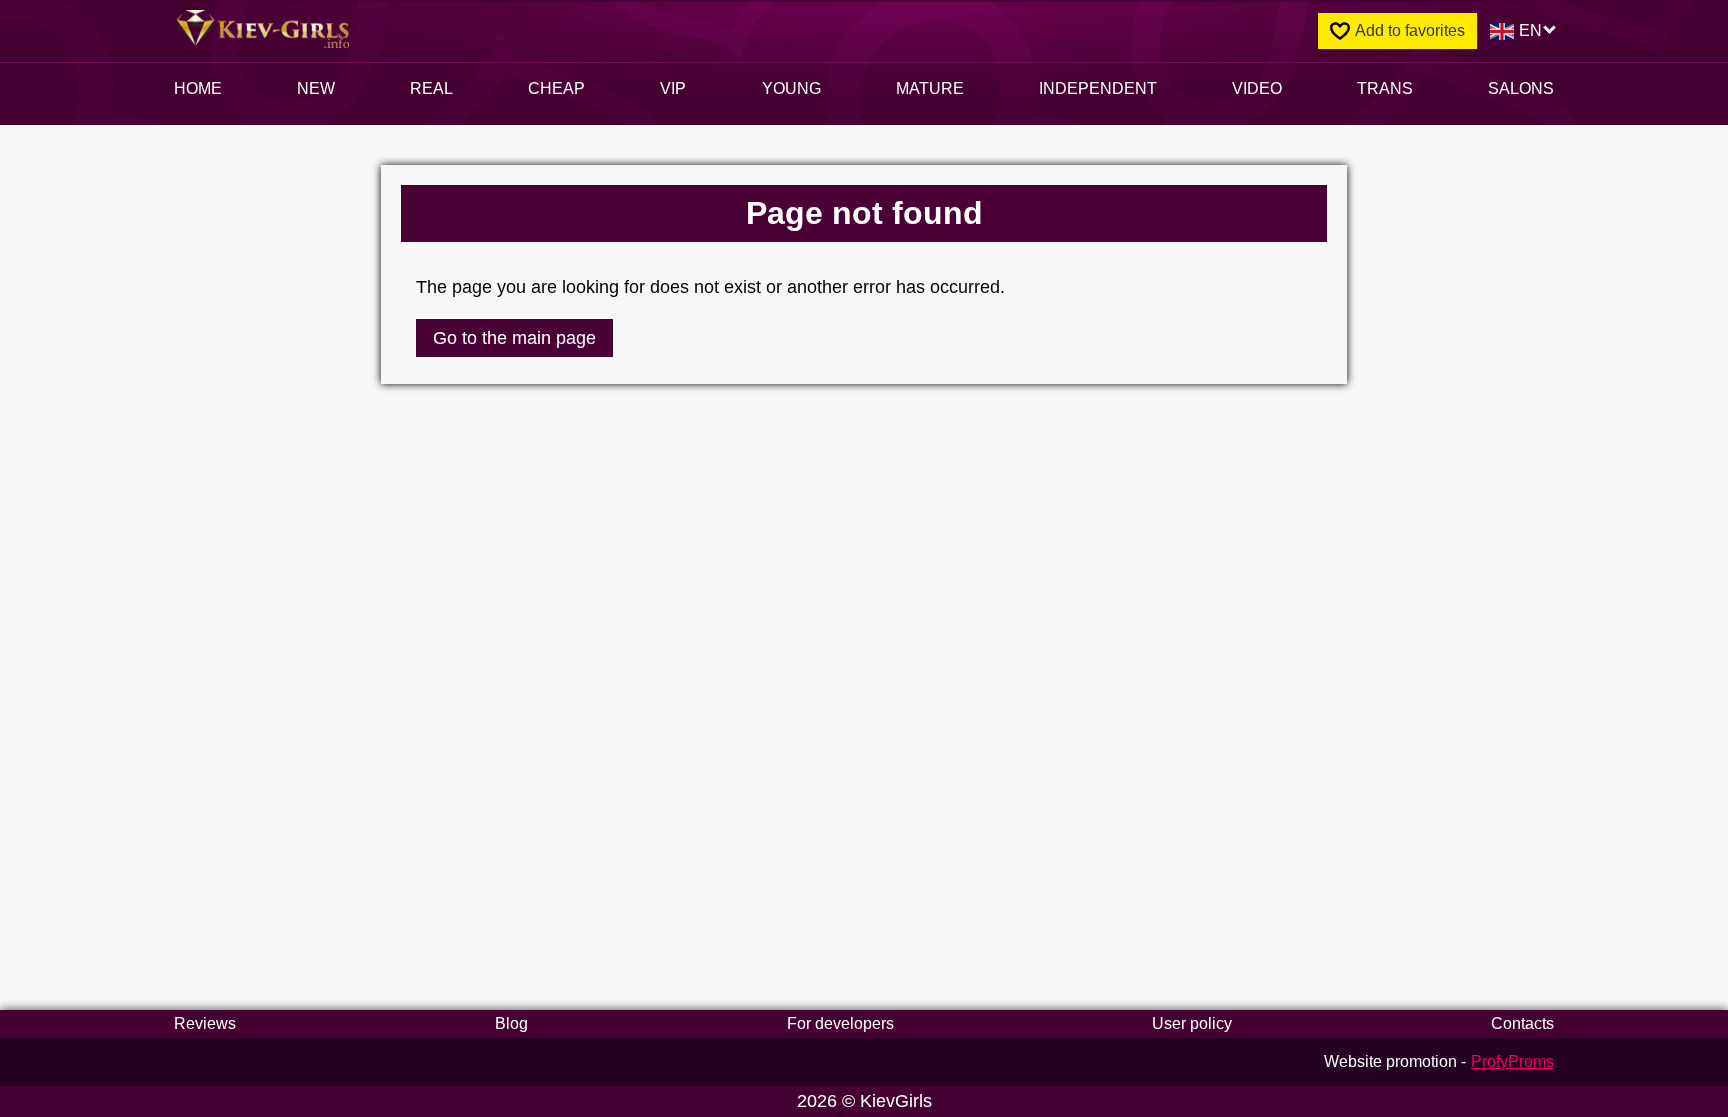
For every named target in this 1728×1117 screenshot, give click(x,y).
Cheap (556, 88)
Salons (1521, 88)
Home (198, 88)
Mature (930, 88)
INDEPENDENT (1098, 88)
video (1257, 88)
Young (791, 88)
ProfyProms (1512, 1061)
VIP (673, 88)
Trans (1385, 88)
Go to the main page (514, 338)
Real (431, 88)
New (316, 88)
